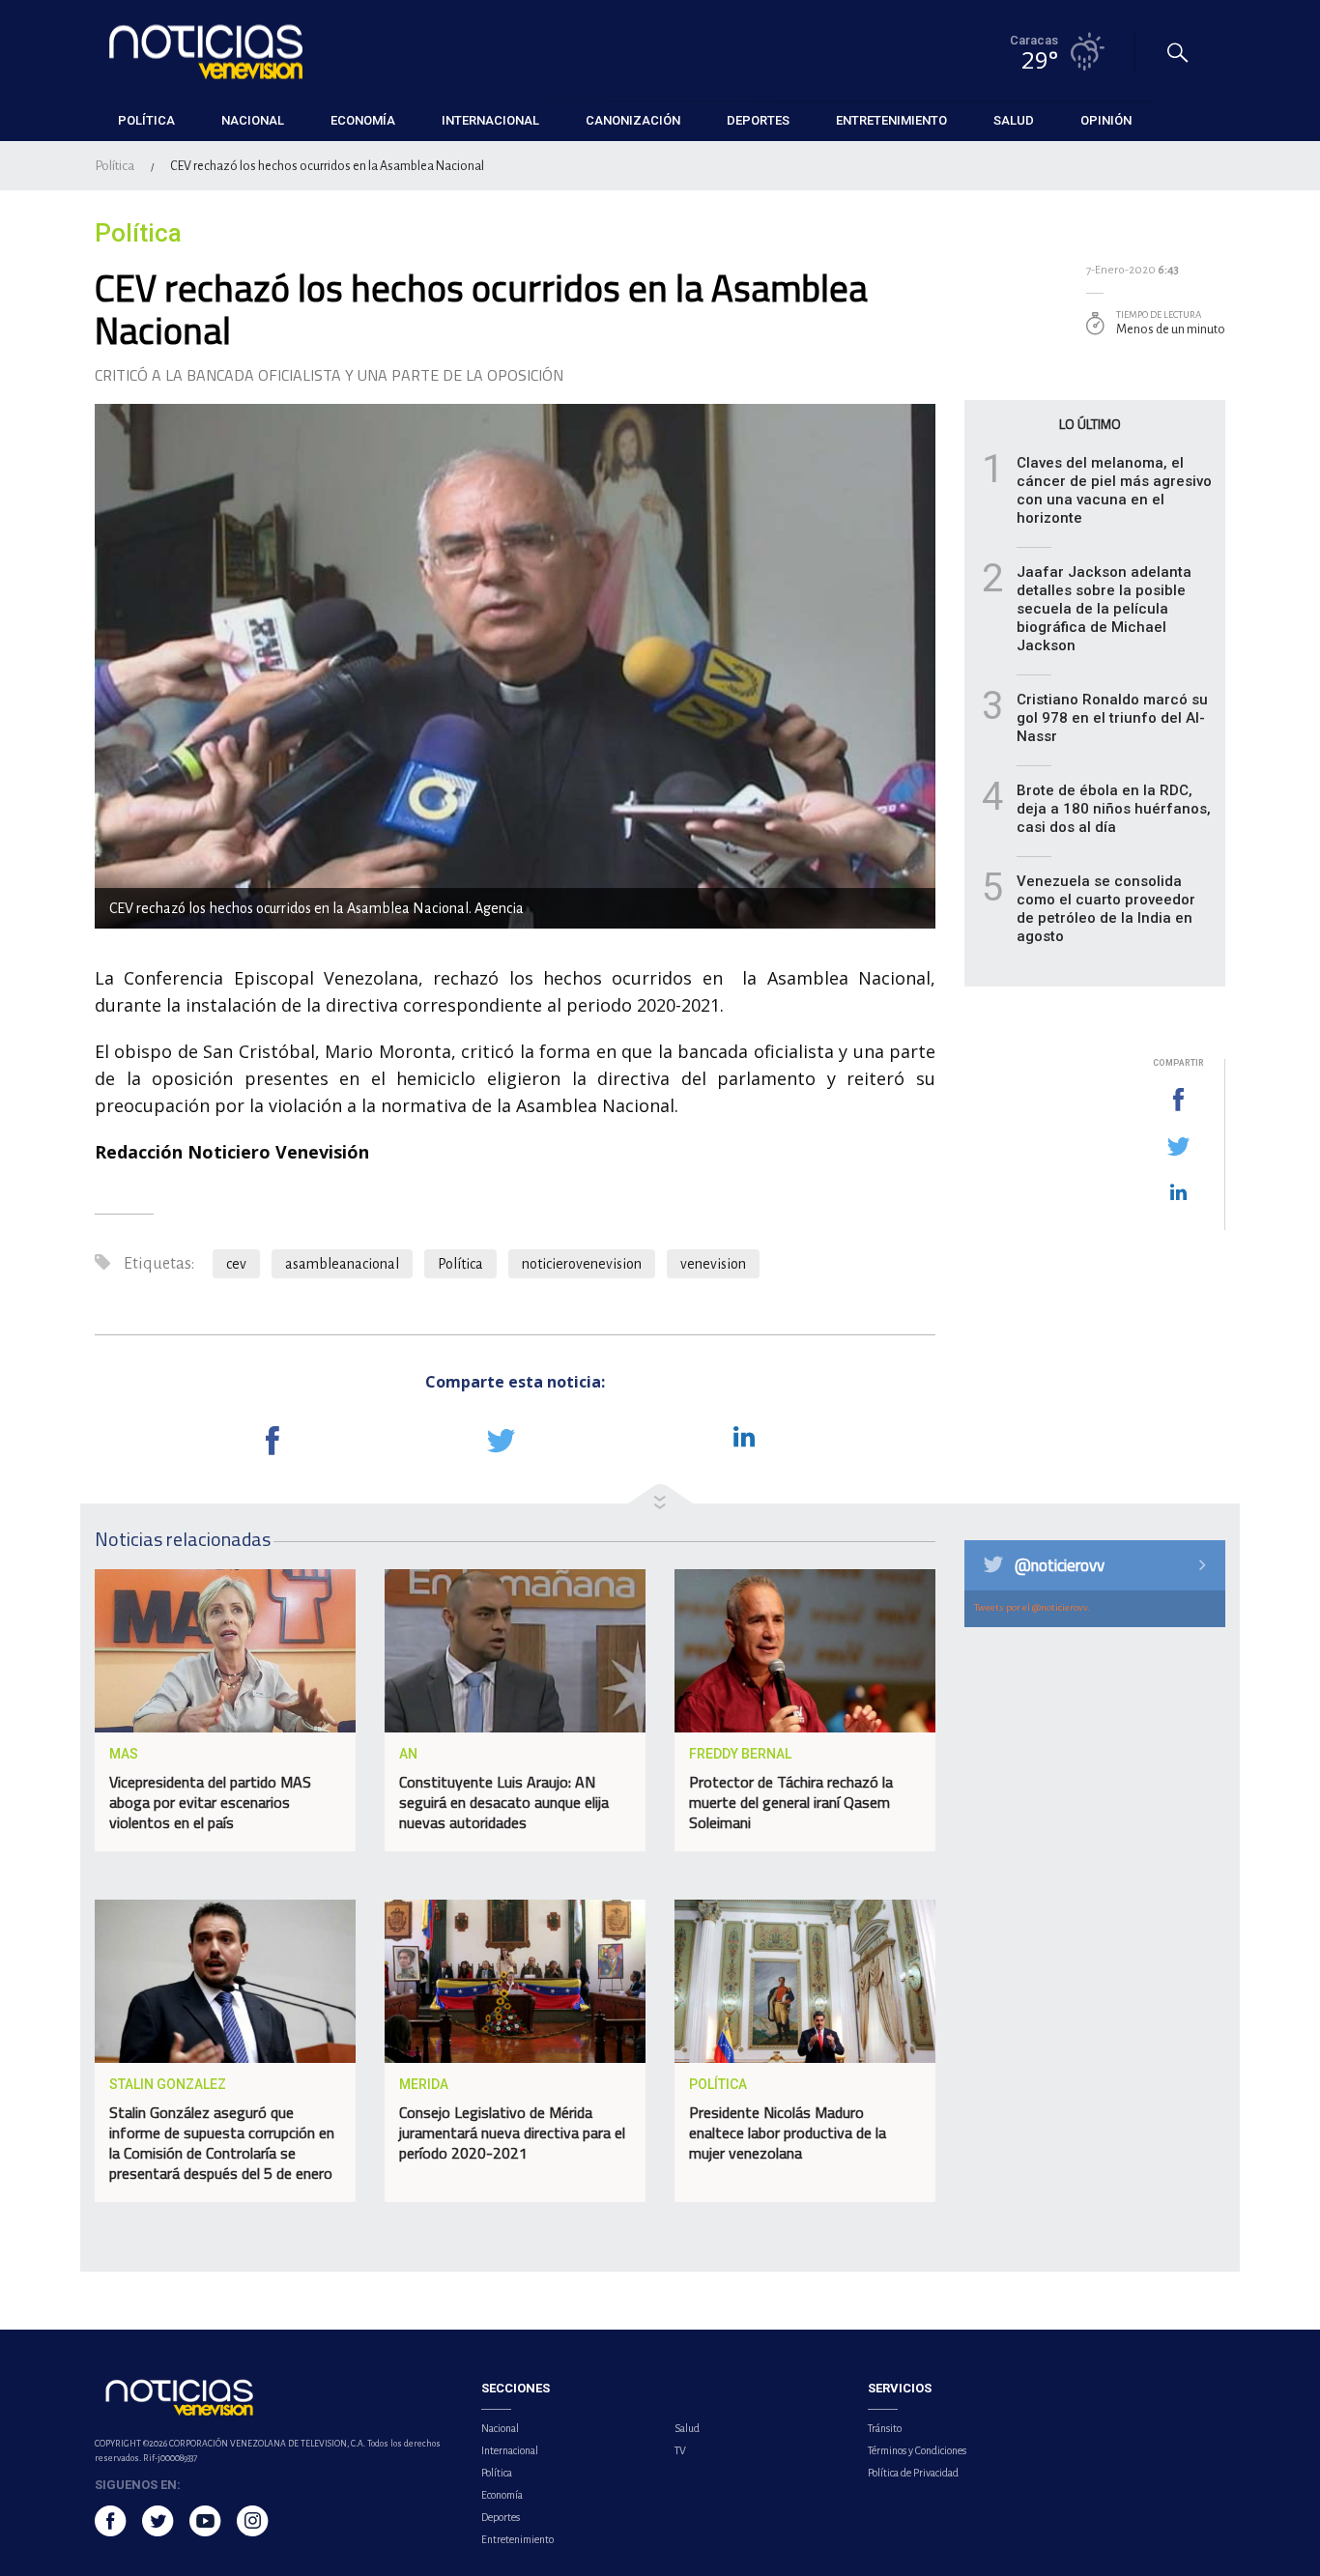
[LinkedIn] (1178, 1193)
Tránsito (885, 2428)
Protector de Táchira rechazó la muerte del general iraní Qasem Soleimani (791, 1802)
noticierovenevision (582, 1264)
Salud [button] (1014, 120)
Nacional (500, 2428)
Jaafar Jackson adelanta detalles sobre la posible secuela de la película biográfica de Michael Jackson (1104, 609)
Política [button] (146, 120)
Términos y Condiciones (917, 2450)
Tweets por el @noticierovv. (1032, 1607)
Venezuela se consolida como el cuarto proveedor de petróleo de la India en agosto (1106, 909)
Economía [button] (363, 120)
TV (680, 2450)
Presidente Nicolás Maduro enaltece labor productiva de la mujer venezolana (788, 2132)
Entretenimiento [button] (891, 120)
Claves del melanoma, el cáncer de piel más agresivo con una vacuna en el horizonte (1114, 490)
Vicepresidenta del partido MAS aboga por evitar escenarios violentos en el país (210, 1802)
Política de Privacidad (913, 2473)
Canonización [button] (633, 120)
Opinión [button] (1106, 120)
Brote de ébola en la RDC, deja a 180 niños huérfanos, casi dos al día (1114, 809)
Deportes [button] (758, 120)
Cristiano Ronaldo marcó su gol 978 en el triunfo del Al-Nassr (1112, 718)
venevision (713, 1264)
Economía (502, 2495)
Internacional (510, 2450)
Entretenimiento (517, 2539)
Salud (687, 2428)
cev (236, 1264)
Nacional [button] (253, 120)
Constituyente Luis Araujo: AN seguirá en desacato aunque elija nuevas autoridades (504, 1802)
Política (115, 166)
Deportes (501, 2517)
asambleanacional (342, 1264)
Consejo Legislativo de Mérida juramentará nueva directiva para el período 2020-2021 (512, 2132)
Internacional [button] (490, 120)
